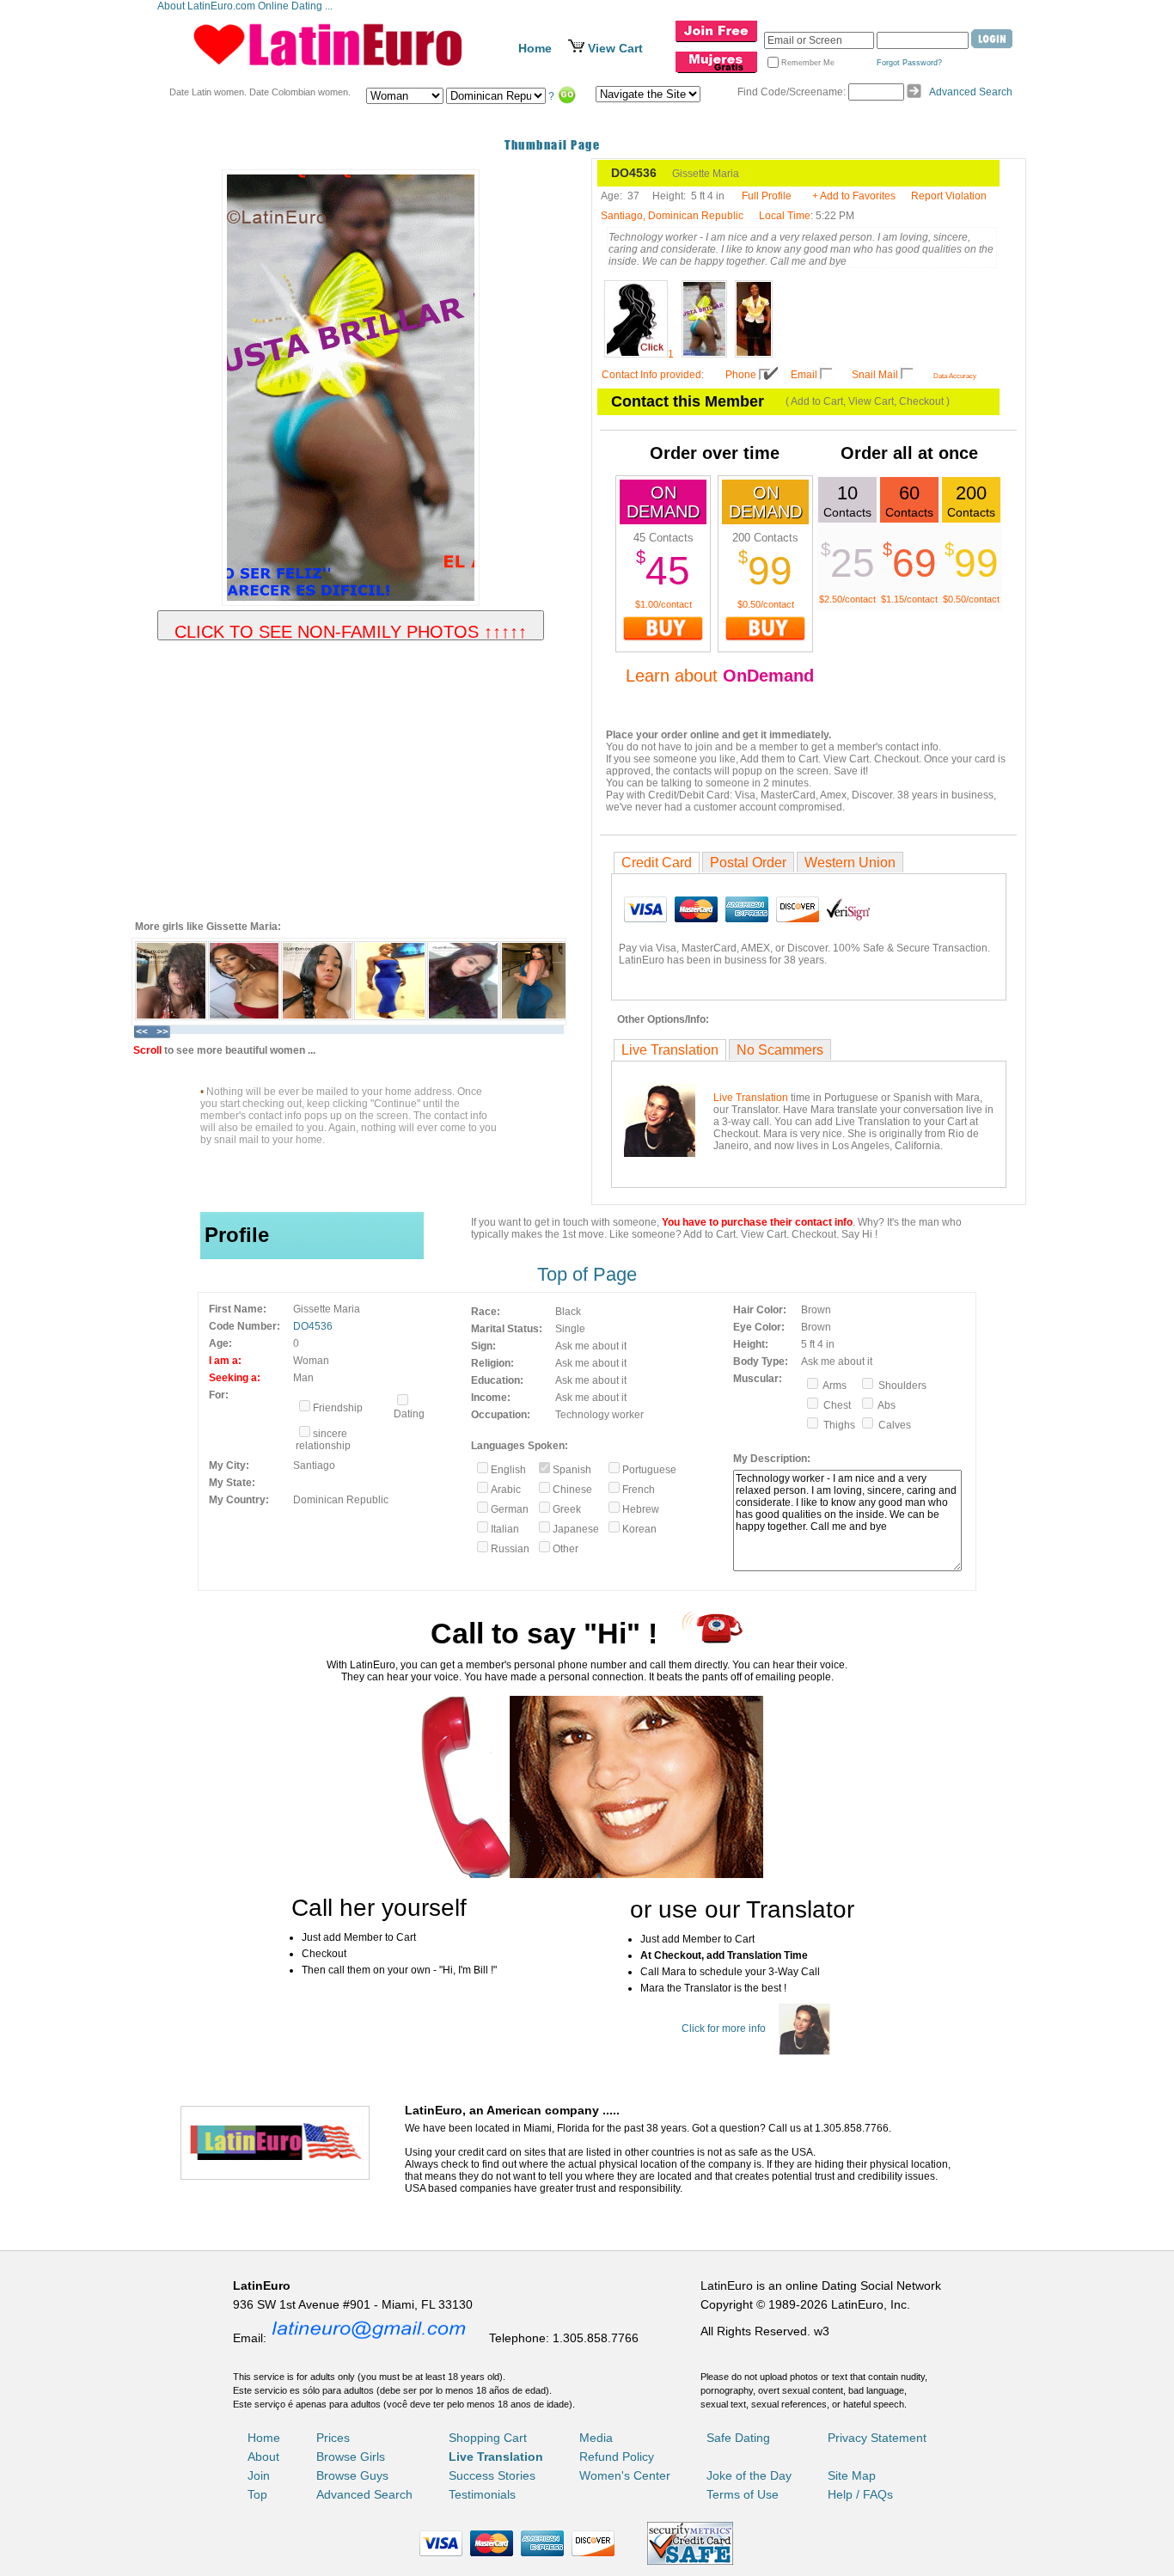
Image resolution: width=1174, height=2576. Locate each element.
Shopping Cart (488, 2438)
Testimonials (482, 2494)
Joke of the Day (749, 2475)
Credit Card (657, 863)
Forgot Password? (909, 63)
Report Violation (949, 196)
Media (596, 2438)
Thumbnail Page (552, 145)
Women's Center (625, 2475)
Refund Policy (617, 2457)
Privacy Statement (877, 2438)
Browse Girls (351, 2457)
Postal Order (748, 863)
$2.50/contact (847, 599)
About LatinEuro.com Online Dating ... (246, 6)
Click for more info (724, 2028)
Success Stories (492, 2475)
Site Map (852, 2475)
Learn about (720, 676)
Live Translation (670, 1050)
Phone (741, 375)
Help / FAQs (860, 2494)
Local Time (785, 216)
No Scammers (780, 1050)
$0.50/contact (766, 604)
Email (804, 375)
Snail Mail (875, 375)
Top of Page (587, 1274)
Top (257, 2494)
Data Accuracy (955, 376)
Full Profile (767, 196)
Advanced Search (971, 92)
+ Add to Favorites (854, 196)
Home (535, 48)
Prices (333, 2438)
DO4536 (313, 1326)
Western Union (850, 863)
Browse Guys (352, 2475)
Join (259, 2475)
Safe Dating (738, 2438)
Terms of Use (743, 2494)
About (263, 2457)
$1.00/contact (663, 604)
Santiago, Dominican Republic (672, 216)
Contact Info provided (651, 375)
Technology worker (599, 1415)
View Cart (615, 48)
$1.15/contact (909, 599)
